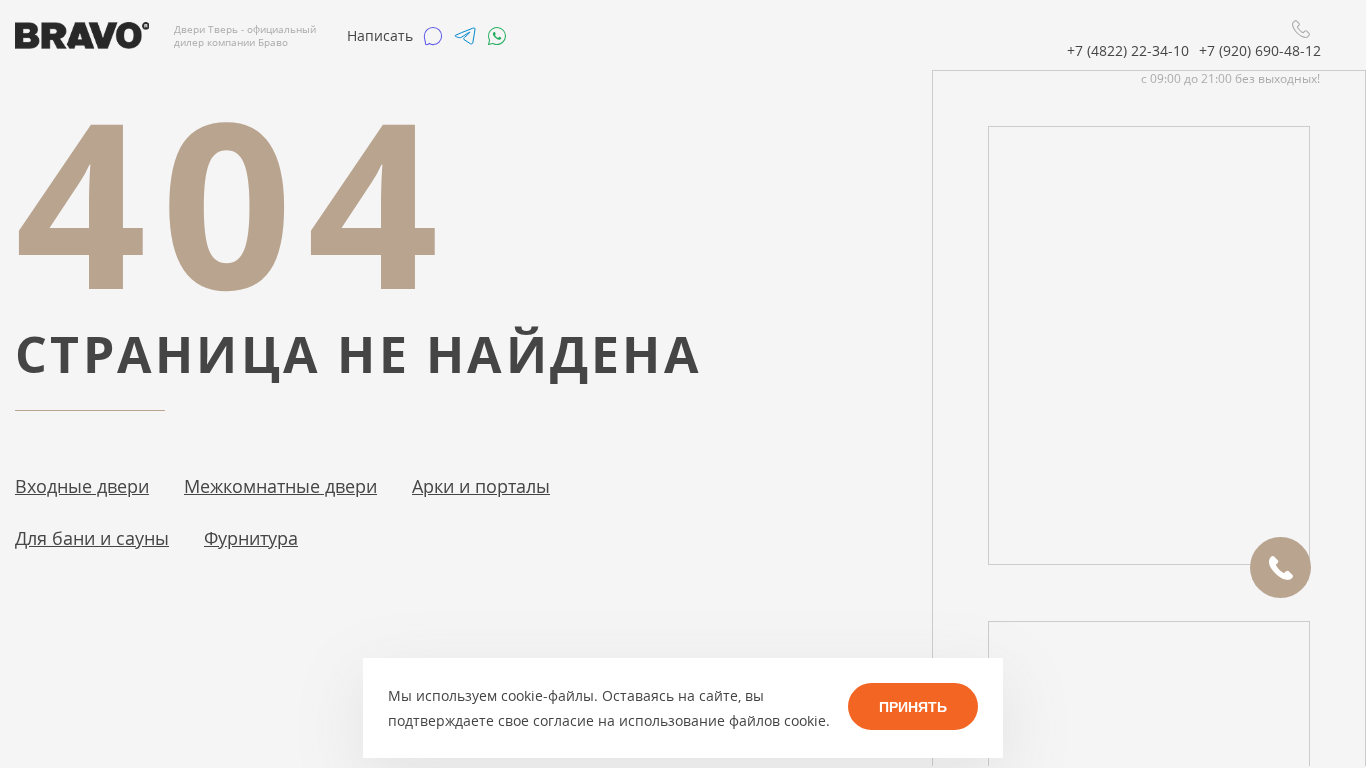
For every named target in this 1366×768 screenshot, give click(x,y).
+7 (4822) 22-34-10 (1128, 50)
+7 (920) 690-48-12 (1260, 50)
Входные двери (82, 486)
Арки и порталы (481, 486)
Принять (913, 707)
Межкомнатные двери (280, 486)
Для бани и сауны (92, 538)
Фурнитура (251, 538)
